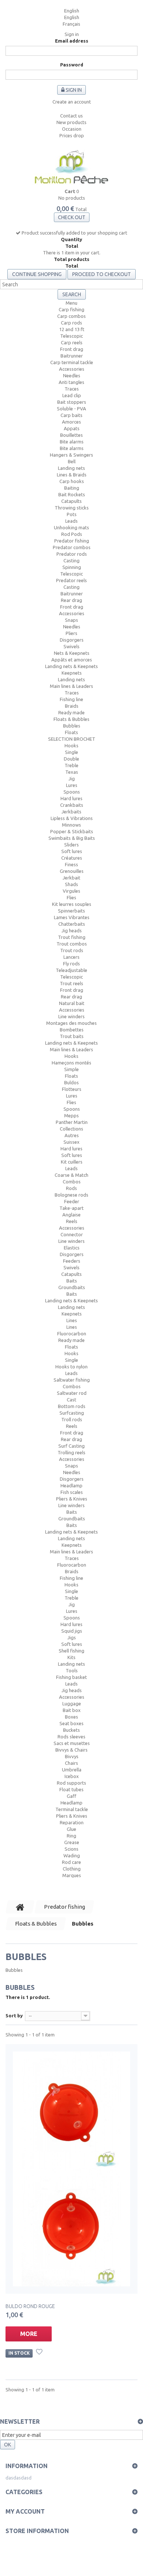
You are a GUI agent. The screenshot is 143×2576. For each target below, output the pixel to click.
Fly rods (71, 964)
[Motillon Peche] (71, 168)
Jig (72, 779)
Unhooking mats (71, 527)
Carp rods (71, 323)
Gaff (71, 1796)
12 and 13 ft (72, 329)
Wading (72, 1855)
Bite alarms (72, 442)
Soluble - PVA (71, 409)
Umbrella (72, 1770)
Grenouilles (72, 871)
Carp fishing (71, 309)
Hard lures (71, 798)
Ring (71, 1836)
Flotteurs (72, 1089)
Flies (71, 897)
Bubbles (72, 726)
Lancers (71, 957)
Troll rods (72, 1419)
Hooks (71, 745)
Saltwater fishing (72, 1380)
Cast (71, 1400)
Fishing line (71, 699)
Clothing (72, 1869)
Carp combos (71, 316)
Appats (72, 428)
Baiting (72, 488)
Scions (71, 1849)
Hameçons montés (71, 1063)
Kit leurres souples (72, 904)
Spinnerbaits (71, 911)
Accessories (72, 369)
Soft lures (72, 851)
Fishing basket (71, 1677)
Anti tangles (71, 382)
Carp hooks (72, 481)
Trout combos (72, 944)
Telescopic (71, 336)
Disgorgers (72, 640)
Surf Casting (71, 1446)
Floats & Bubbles (71, 719)
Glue (71, 1829)
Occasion (72, 129)
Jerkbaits (71, 812)
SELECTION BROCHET (72, 739)
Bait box (72, 1710)
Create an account (72, 102)
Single (71, 752)
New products (71, 122)
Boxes (71, 1717)
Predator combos (72, 547)
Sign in (72, 34)
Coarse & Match (71, 1175)
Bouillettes (71, 435)
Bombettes (72, 1030)
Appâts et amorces (72, 660)
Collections (71, 1129)
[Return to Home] (20, 1907)
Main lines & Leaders (71, 686)
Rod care (71, 1862)
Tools (72, 1670)
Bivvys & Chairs (71, 1750)
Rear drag (71, 600)
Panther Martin (72, 1122)
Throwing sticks (72, 508)
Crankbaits (72, 805)
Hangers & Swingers (71, 455)
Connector (72, 1234)
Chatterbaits (72, 924)
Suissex (71, 1142)
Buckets (71, 1730)
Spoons (72, 792)
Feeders (72, 1261)
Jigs (72, 1637)
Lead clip (72, 395)
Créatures (72, 858)
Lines (72, 1320)
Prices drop (72, 135)
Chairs (71, 1763)
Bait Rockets (72, 494)
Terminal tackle (72, 1809)
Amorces (71, 422)
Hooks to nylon (71, 1367)
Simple (71, 1069)
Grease (72, 1842)
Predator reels (71, 580)
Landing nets (71, 468)
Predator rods (72, 554)
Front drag (72, 349)
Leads (71, 521)
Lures (72, 785)
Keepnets (72, 673)
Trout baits (72, 1036)
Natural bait (72, 1003)
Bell (72, 461)
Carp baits (71, 415)
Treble (71, 765)
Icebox (72, 1776)
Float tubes (71, 1789)
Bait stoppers (72, 402)
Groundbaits (72, 1287)
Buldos (71, 1082)
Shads (71, 884)
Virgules (71, 891)
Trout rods (72, 950)
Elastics (72, 1248)
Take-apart (71, 1208)
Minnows (71, 825)
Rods (71, 1188)
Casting (71, 560)
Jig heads (72, 930)
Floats (71, 732)
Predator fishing (72, 541)
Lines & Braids (72, 475)
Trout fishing (72, 937)
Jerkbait (71, 878)
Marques (72, 1875)
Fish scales (72, 1492)
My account (25, 2511)
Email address (72, 41)
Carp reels (72, 342)
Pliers (71, 633)
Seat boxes (71, 1723)
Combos (72, 1182)
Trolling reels (71, 1452)
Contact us (71, 116)
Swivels (71, 646)
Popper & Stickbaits (72, 831)
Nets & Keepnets (72, 653)
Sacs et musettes (72, 1743)
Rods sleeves (71, 1737)
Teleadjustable (71, 970)
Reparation (72, 1822)
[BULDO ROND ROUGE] (71, 2169)
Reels (72, 1221)
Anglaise (71, 1215)
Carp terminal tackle (72, 362)
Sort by (14, 2016)
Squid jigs (72, 1631)
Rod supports (71, 1783)
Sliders (71, 845)
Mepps (71, 1115)
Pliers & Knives (72, 1499)
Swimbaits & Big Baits (72, 838)
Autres (72, 1135)
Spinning (72, 567)
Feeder (72, 1201)
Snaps (71, 620)
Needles (72, 375)
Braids (72, 706)
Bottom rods (72, 1406)
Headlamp (71, 1485)
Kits (71, 1657)
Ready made (71, 712)
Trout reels (71, 983)
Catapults (71, 501)
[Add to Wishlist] (40, 2353)
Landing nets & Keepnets (71, 666)
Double (71, 759)
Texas (72, 772)
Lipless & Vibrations (72, 818)
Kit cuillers (72, 1162)
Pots (72, 514)
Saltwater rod (72, 1393)
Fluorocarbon (72, 1334)
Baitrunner (72, 356)
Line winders (71, 1016)
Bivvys (72, 1756)
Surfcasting (72, 1413)
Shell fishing (71, 1651)
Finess (71, 864)
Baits (72, 1281)
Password (72, 65)
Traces (72, 389)
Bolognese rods (71, 1195)
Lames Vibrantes (72, 917)
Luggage (72, 1704)
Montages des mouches (71, 1023)
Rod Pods (72, 534)
